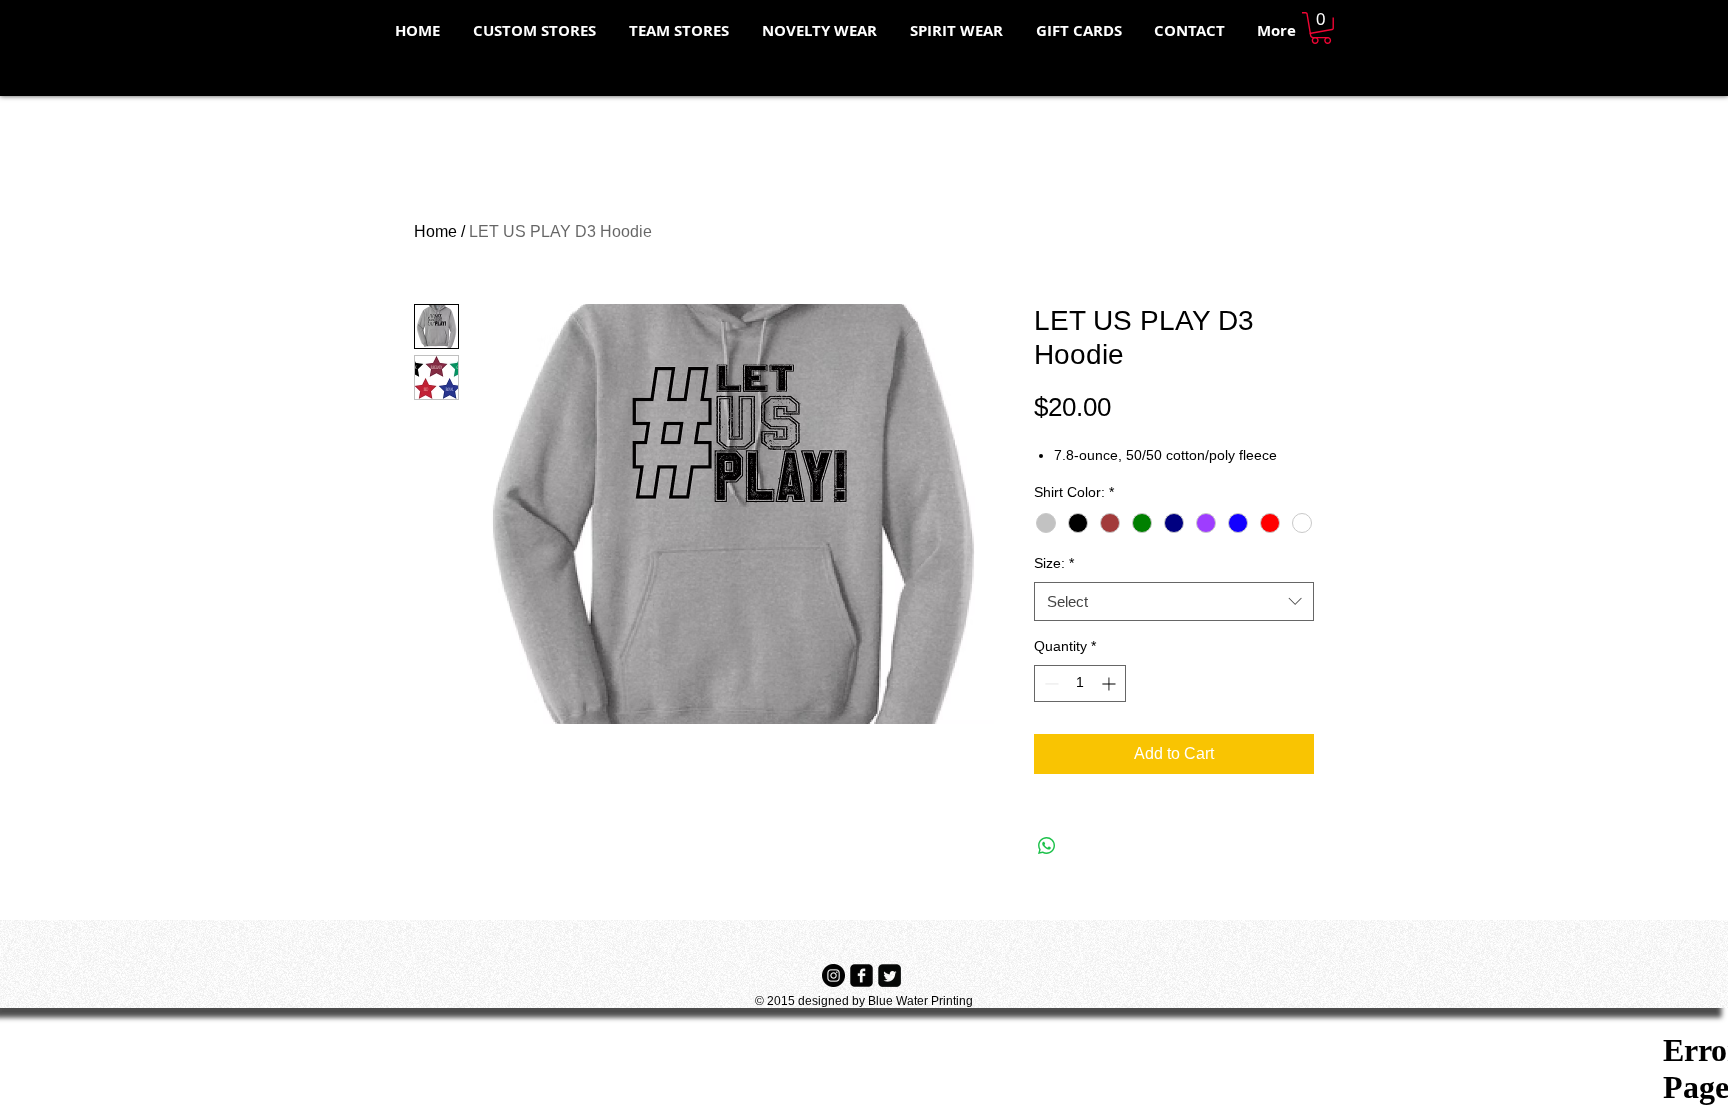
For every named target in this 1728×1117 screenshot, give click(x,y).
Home (435, 231)
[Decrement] (1049, 683)
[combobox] (1174, 601)
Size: (1054, 563)
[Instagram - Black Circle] (833, 975)
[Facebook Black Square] (861, 975)
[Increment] (1110, 683)
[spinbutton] (1080, 683)
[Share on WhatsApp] (1047, 846)
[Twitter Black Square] (889, 975)
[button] (1321, 28)
